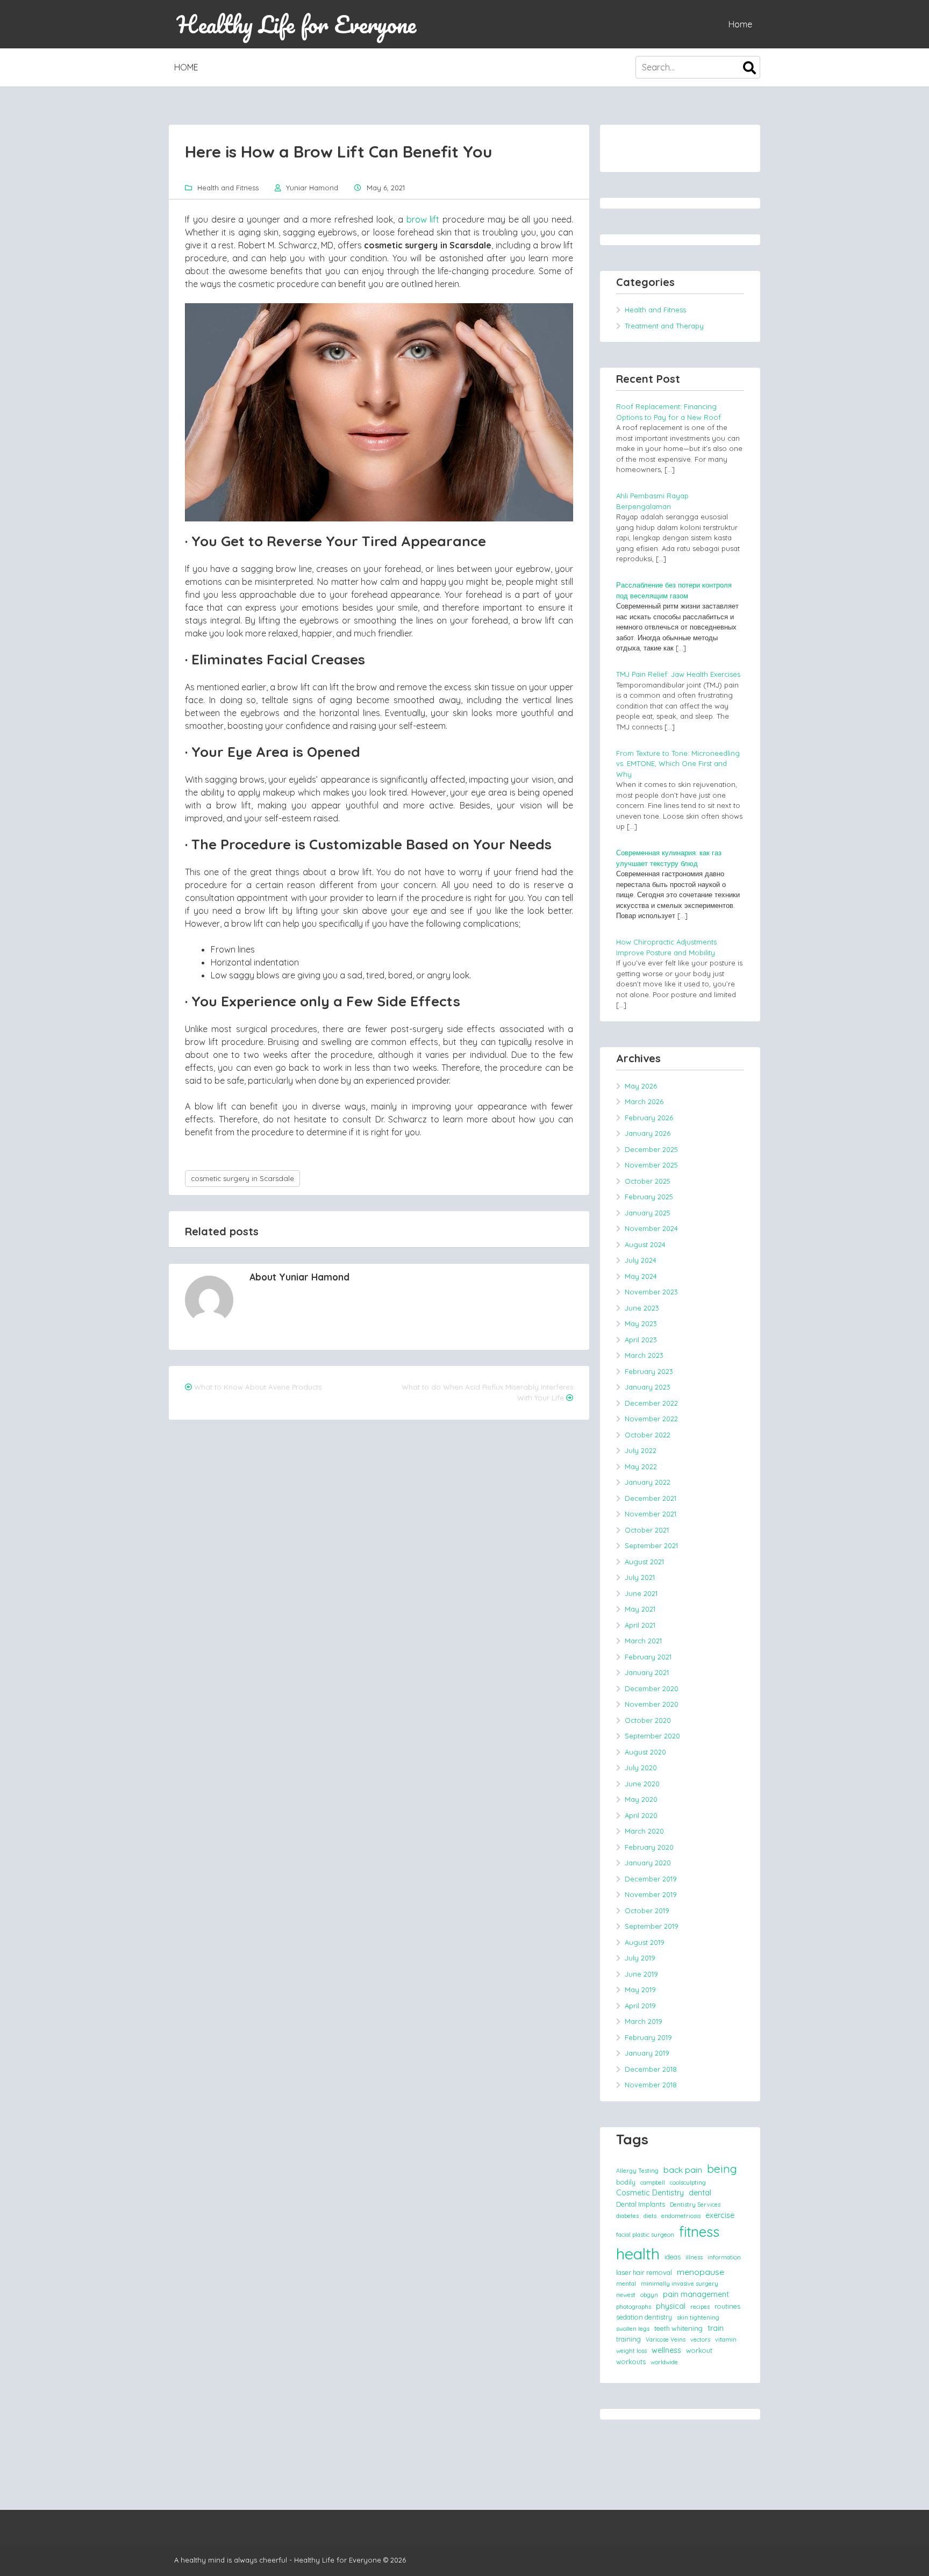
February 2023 (649, 1371)
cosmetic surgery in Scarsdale (242, 1178)
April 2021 (640, 1625)
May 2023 (641, 1323)
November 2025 (651, 1165)
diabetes (627, 2216)
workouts (631, 2362)
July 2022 (641, 1450)
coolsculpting (688, 2183)
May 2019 (640, 1990)
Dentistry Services (695, 2205)
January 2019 (647, 2053)
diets (650, 2216)
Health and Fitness (228, 188)
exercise (720, 2215)
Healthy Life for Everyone (296, 24)
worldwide (664, 2362)
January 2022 (648, 1482)
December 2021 (651, 1498)
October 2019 (647, 1910)
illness (694, 2257)
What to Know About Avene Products (258, 1387)
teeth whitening (678, 2328)
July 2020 (641, 1768)
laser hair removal (644, 2272)
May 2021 (640, 1609)
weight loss (631, 2351)
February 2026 (649, 1118)
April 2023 (641, 1340)
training (628, 2339)
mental (626, 2284)
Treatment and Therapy (664, 326)
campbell (653, 2183)
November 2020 (652, 1704)
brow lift (423, 219)
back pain (683, 2170)
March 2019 (644, 2021)
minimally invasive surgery (680, 2284)
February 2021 (648, 1657)
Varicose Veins (666, 2339)
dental (700, 2193)
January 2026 (648, 1133)
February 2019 (648, 2037)
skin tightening (698, 2317)
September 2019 (652, 1926)
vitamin (726, 2339)
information (724, 2257)
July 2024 (641, 1260)
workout (699, 2350)
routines (727, 2306)
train (716, 2328)
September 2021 (651, 1545)
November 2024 (651, 1228)
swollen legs (633, 2329)
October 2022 (648, 1435)
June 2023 (642, 1308)
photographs (634, 2307)
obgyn (649, 2295)
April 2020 (641, 1815)
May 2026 (641, 1086)
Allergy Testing (637, 2171)
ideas (673, 2257)
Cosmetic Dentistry (650, 2193)
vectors (700, 2339)
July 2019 (640, 1958)
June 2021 (641, 1593)
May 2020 (641, 1799)
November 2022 (651, 1419)
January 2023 (648, 1387)
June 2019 (641, 1974)
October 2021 (647, 1530)
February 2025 (649, 1197)
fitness (699, 2231)
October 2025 (648, 1181)
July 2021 (640, 1577)
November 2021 (651, 1514)
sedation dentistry (644, 2317)
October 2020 (648, 1720)
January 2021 (647, 1672)
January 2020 (648, 1863)
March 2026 (644, 1101)
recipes (700, 2307)
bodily (626, 2182)
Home (740, 24)
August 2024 (645, 1244)
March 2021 (643, 1641)
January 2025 (648, 1213)
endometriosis (681, 2216)
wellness (666, 2350)
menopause (701, 2272)
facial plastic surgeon (645, 2235)
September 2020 (652, 1736)
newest (626, 2295)
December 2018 (651, 2069)
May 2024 (641, 1276)
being (722, 2169)
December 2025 (651, 1149)
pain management (696, 2294)
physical (671, 2306)
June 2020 (642, 1784)
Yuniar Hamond (312, 188)
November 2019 (651, 1894)
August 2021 (644, 1562)
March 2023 (644, 1355)
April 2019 (640, 2006)
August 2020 (645, 1752)
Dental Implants (641, 2204)
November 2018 (651, 2085)
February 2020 (649, 1847)
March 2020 (644, 1831)
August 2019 (645, 1942)
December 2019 (651, 1879)
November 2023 (651, 1292)
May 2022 (641, 1466)
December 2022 (651, 1403)
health (638, 2253)
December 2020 (652, 1688)
